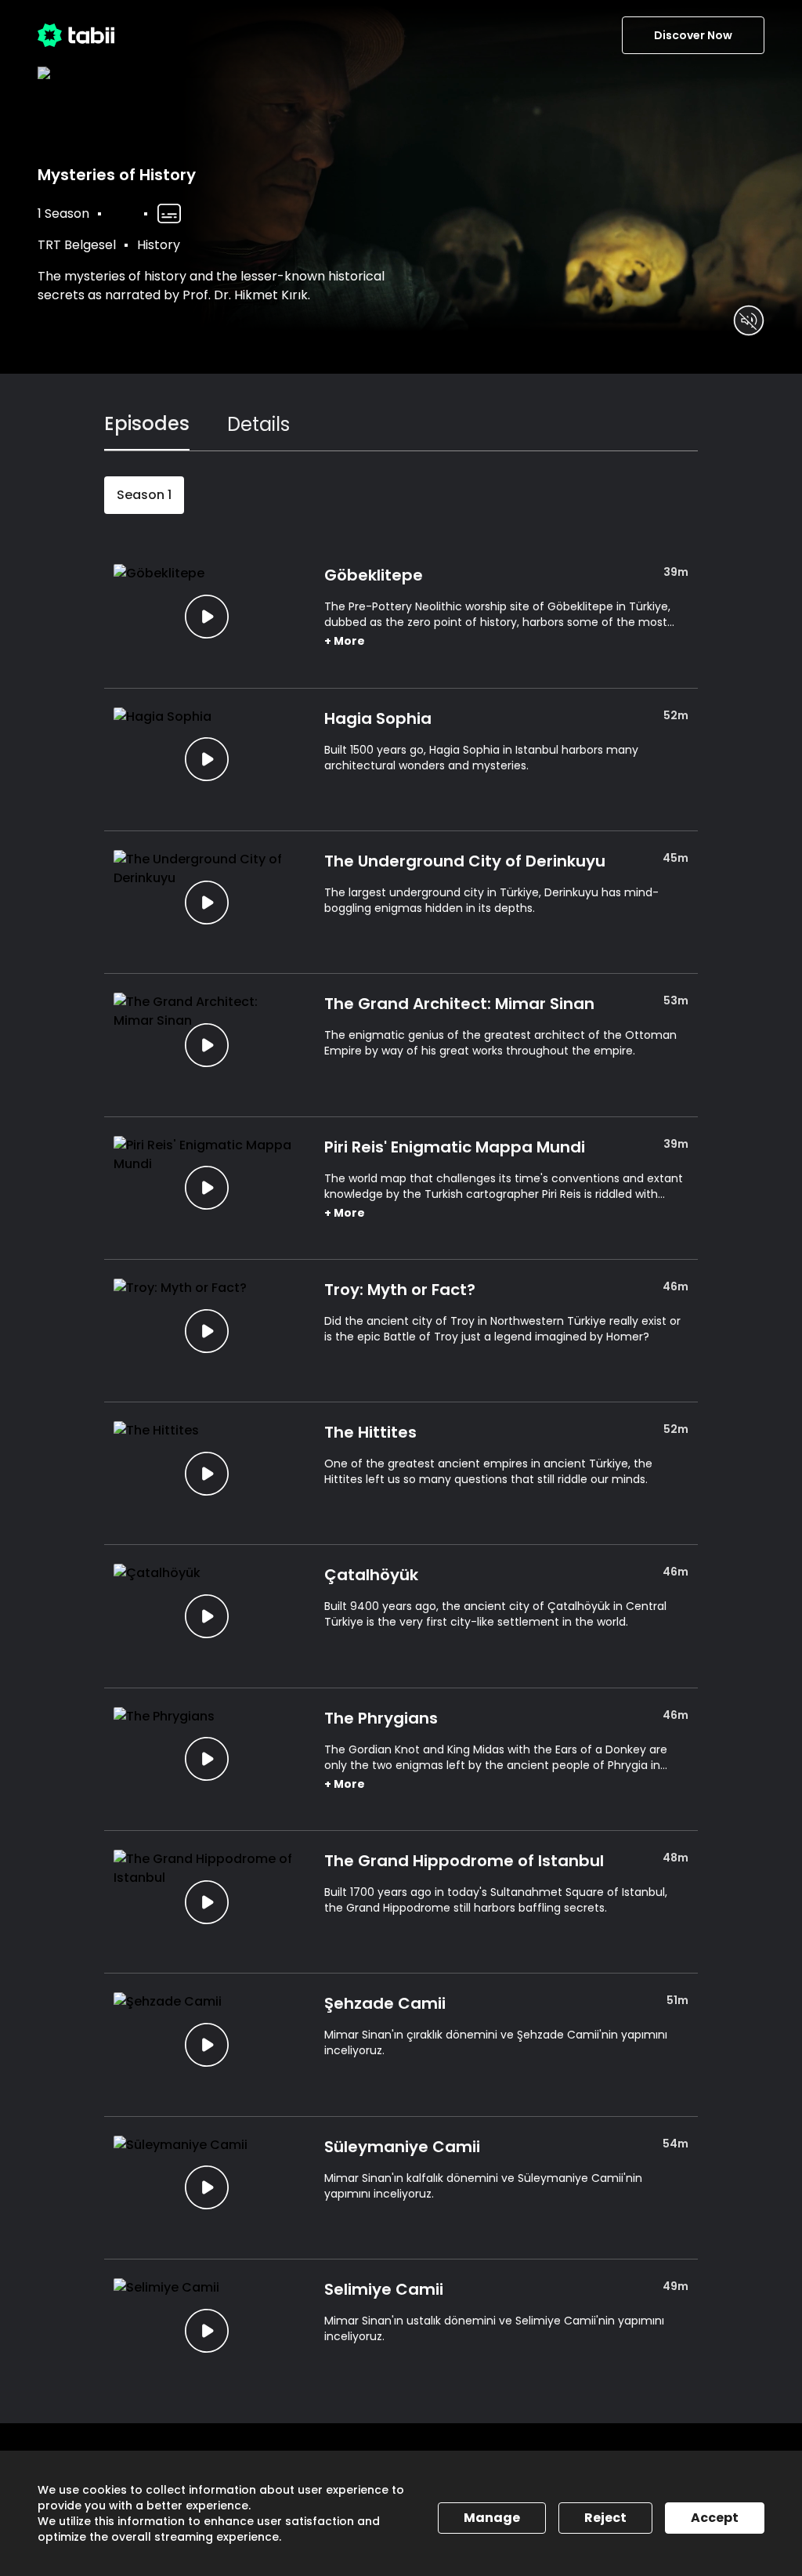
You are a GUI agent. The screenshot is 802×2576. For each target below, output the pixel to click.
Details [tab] (258, 424)
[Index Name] (206, 616)
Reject (605, 2518)
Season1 (144, 495)
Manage (492, 2518)
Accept (715, 2518)
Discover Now (693, 35)
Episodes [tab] (147, 423)
